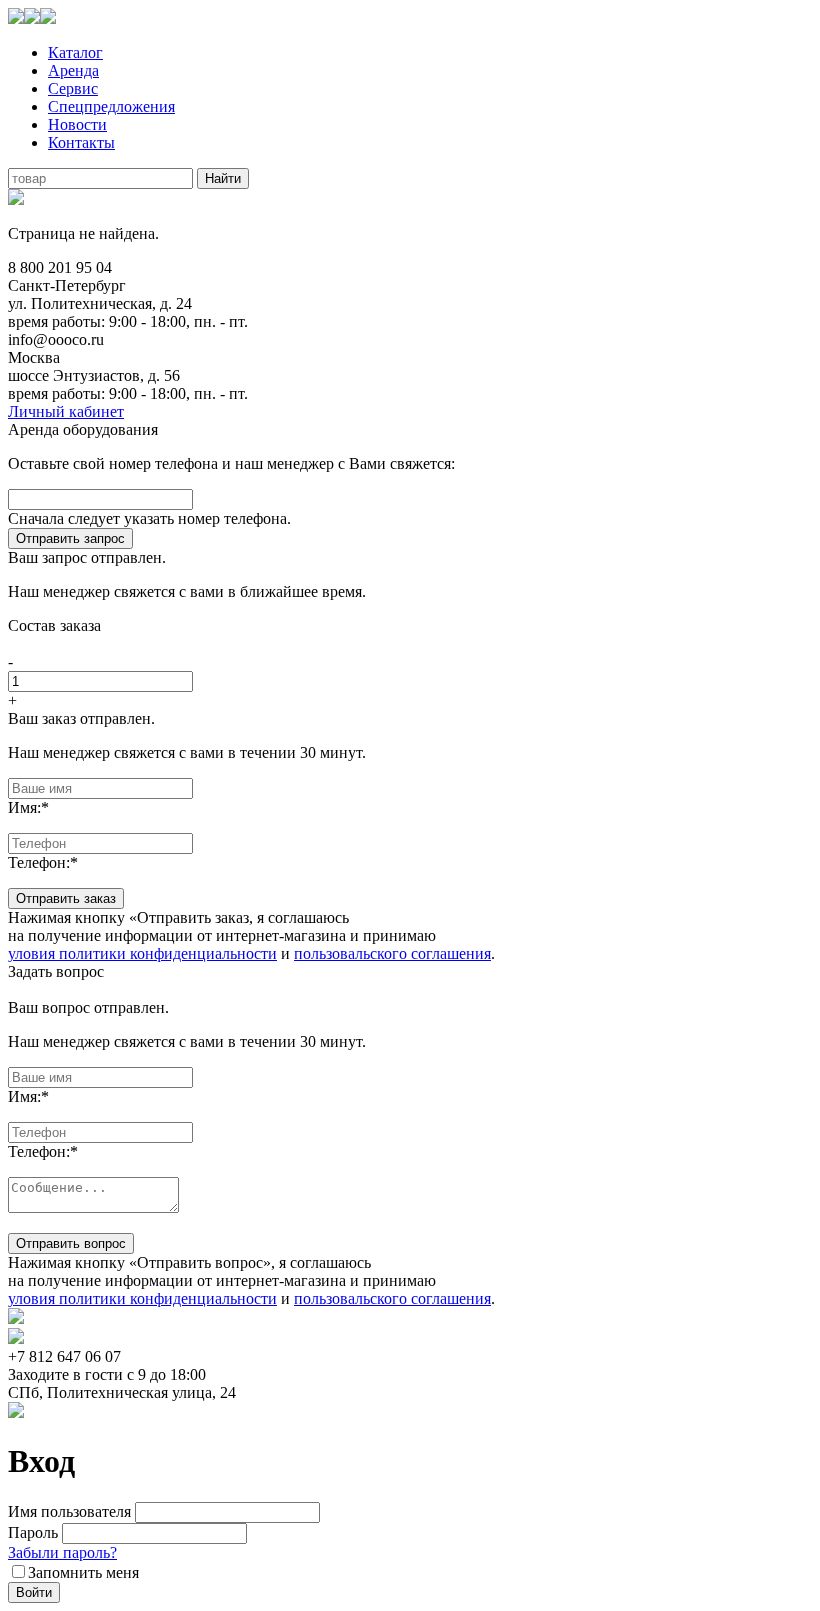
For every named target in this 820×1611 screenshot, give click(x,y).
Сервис (73, 88)
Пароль (33, 1532)
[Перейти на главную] (32, 18)
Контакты (81, 142)
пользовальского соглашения (392, 953)
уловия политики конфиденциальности (142, 953)
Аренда (73, 70)
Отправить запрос (70, 538)
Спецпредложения (111, 106)
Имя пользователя (69, 1511)
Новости (77, 124)
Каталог (75, 52)
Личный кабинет (66, 411)
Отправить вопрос (71, 1243)
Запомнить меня (83, 1572)
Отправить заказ (66, 898)
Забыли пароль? (62, 1552)
